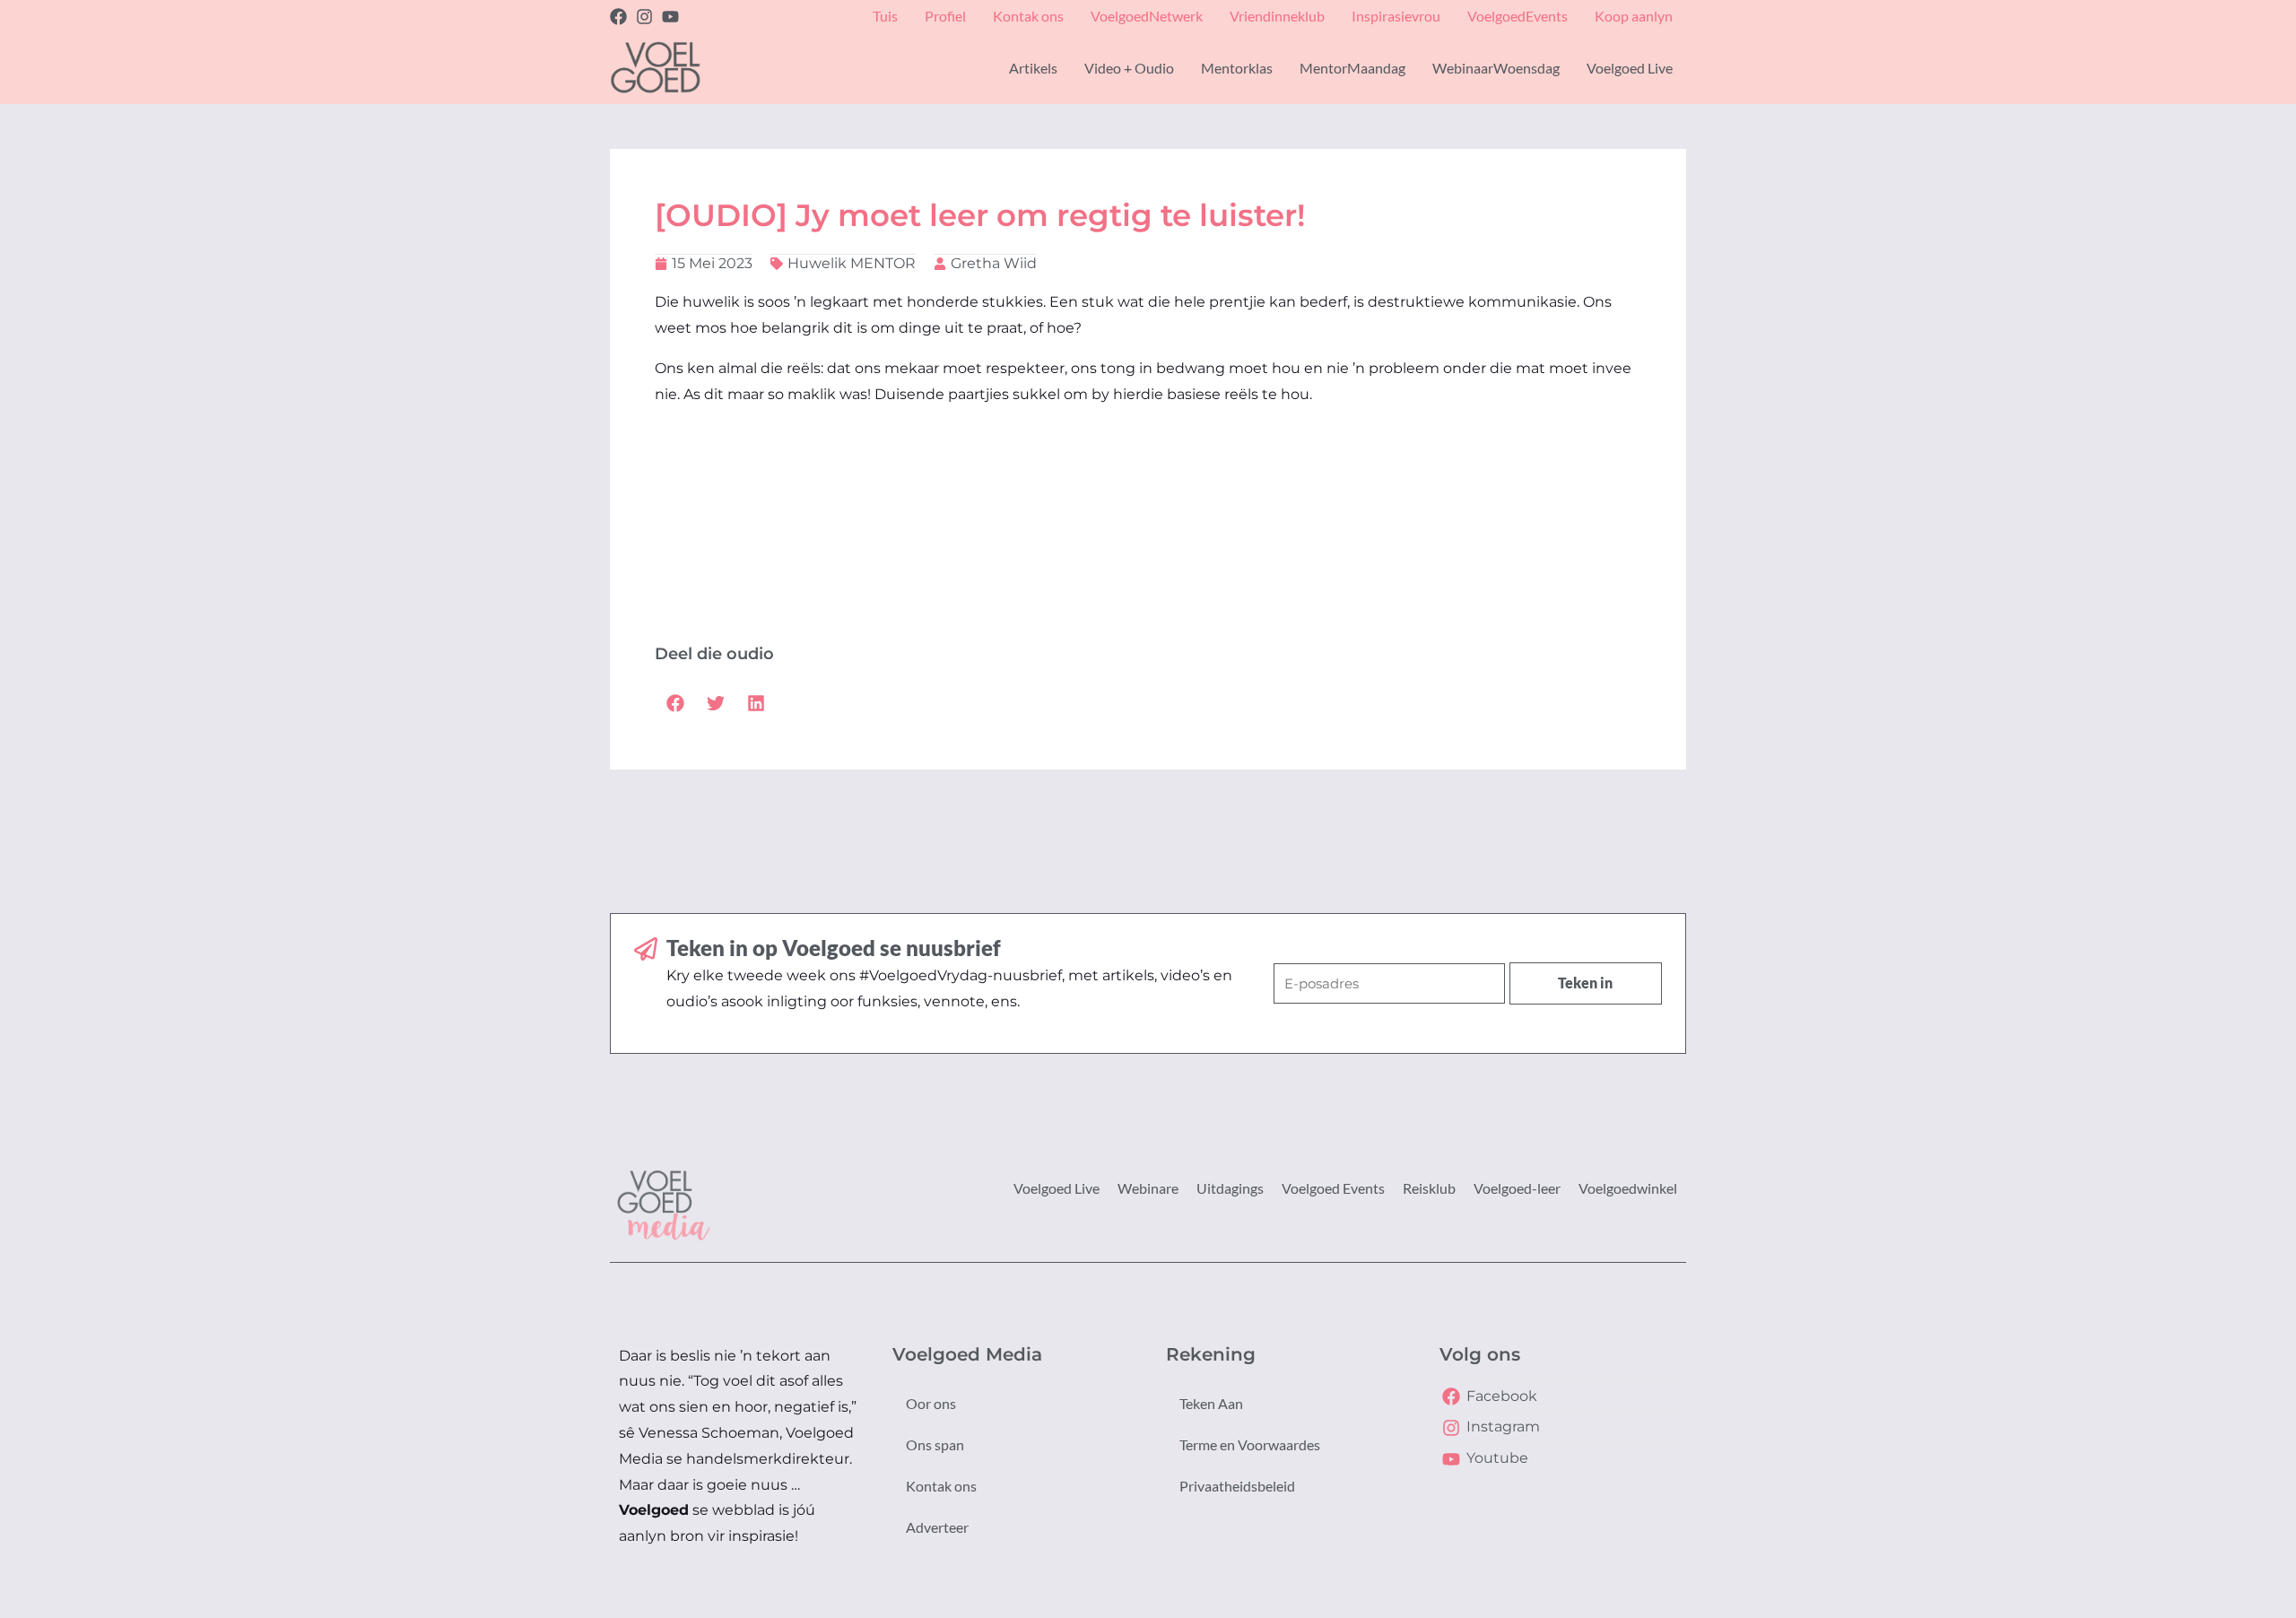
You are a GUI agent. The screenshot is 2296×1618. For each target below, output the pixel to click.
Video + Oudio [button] (1129, 68)
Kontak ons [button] (1028, 16)
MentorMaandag (1352, 68)
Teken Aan (1211, 1403)
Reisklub (1429, 1188)
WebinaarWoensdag (1496, 68)
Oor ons (931, 1403)
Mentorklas (1237, 68)
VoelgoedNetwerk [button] (1147, 16)
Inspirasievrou (1396, 16)
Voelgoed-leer (1517, 1188)
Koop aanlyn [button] (1634, 16)
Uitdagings (1230, 1188)
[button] (675, 703)
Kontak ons (941, 1486)
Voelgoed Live (1057, 1188)
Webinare (1148, 1188)
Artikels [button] (1033, 68)
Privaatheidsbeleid (1237, 1486)
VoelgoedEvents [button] (1518, 16)
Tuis (885, 16)
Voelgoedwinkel (1628, 1188)
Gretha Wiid (994, 263)
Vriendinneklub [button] (1277, 16)
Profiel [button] (945, 16)
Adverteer (937, 1527)
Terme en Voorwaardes (1250, 1444)
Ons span (935, 1444)
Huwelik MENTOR (852, 263)
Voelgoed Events (1333, 1188)
